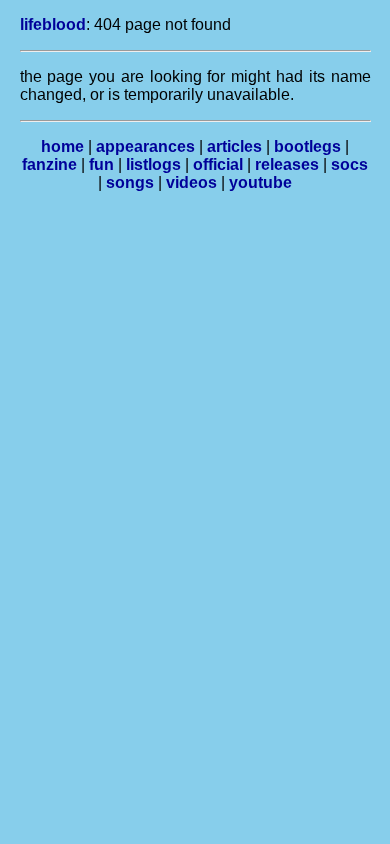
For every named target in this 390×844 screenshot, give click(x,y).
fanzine (49, 164)
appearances (145, 146)
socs (349, 164)
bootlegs (307, 146)
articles (234, 146)
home (62, 146)
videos (191, 182)
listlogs (153, 164)
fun (101, 164)
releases (287, 164)
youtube (260, 182)
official (218, 164)
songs (130, 182)
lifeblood (53, 24)
